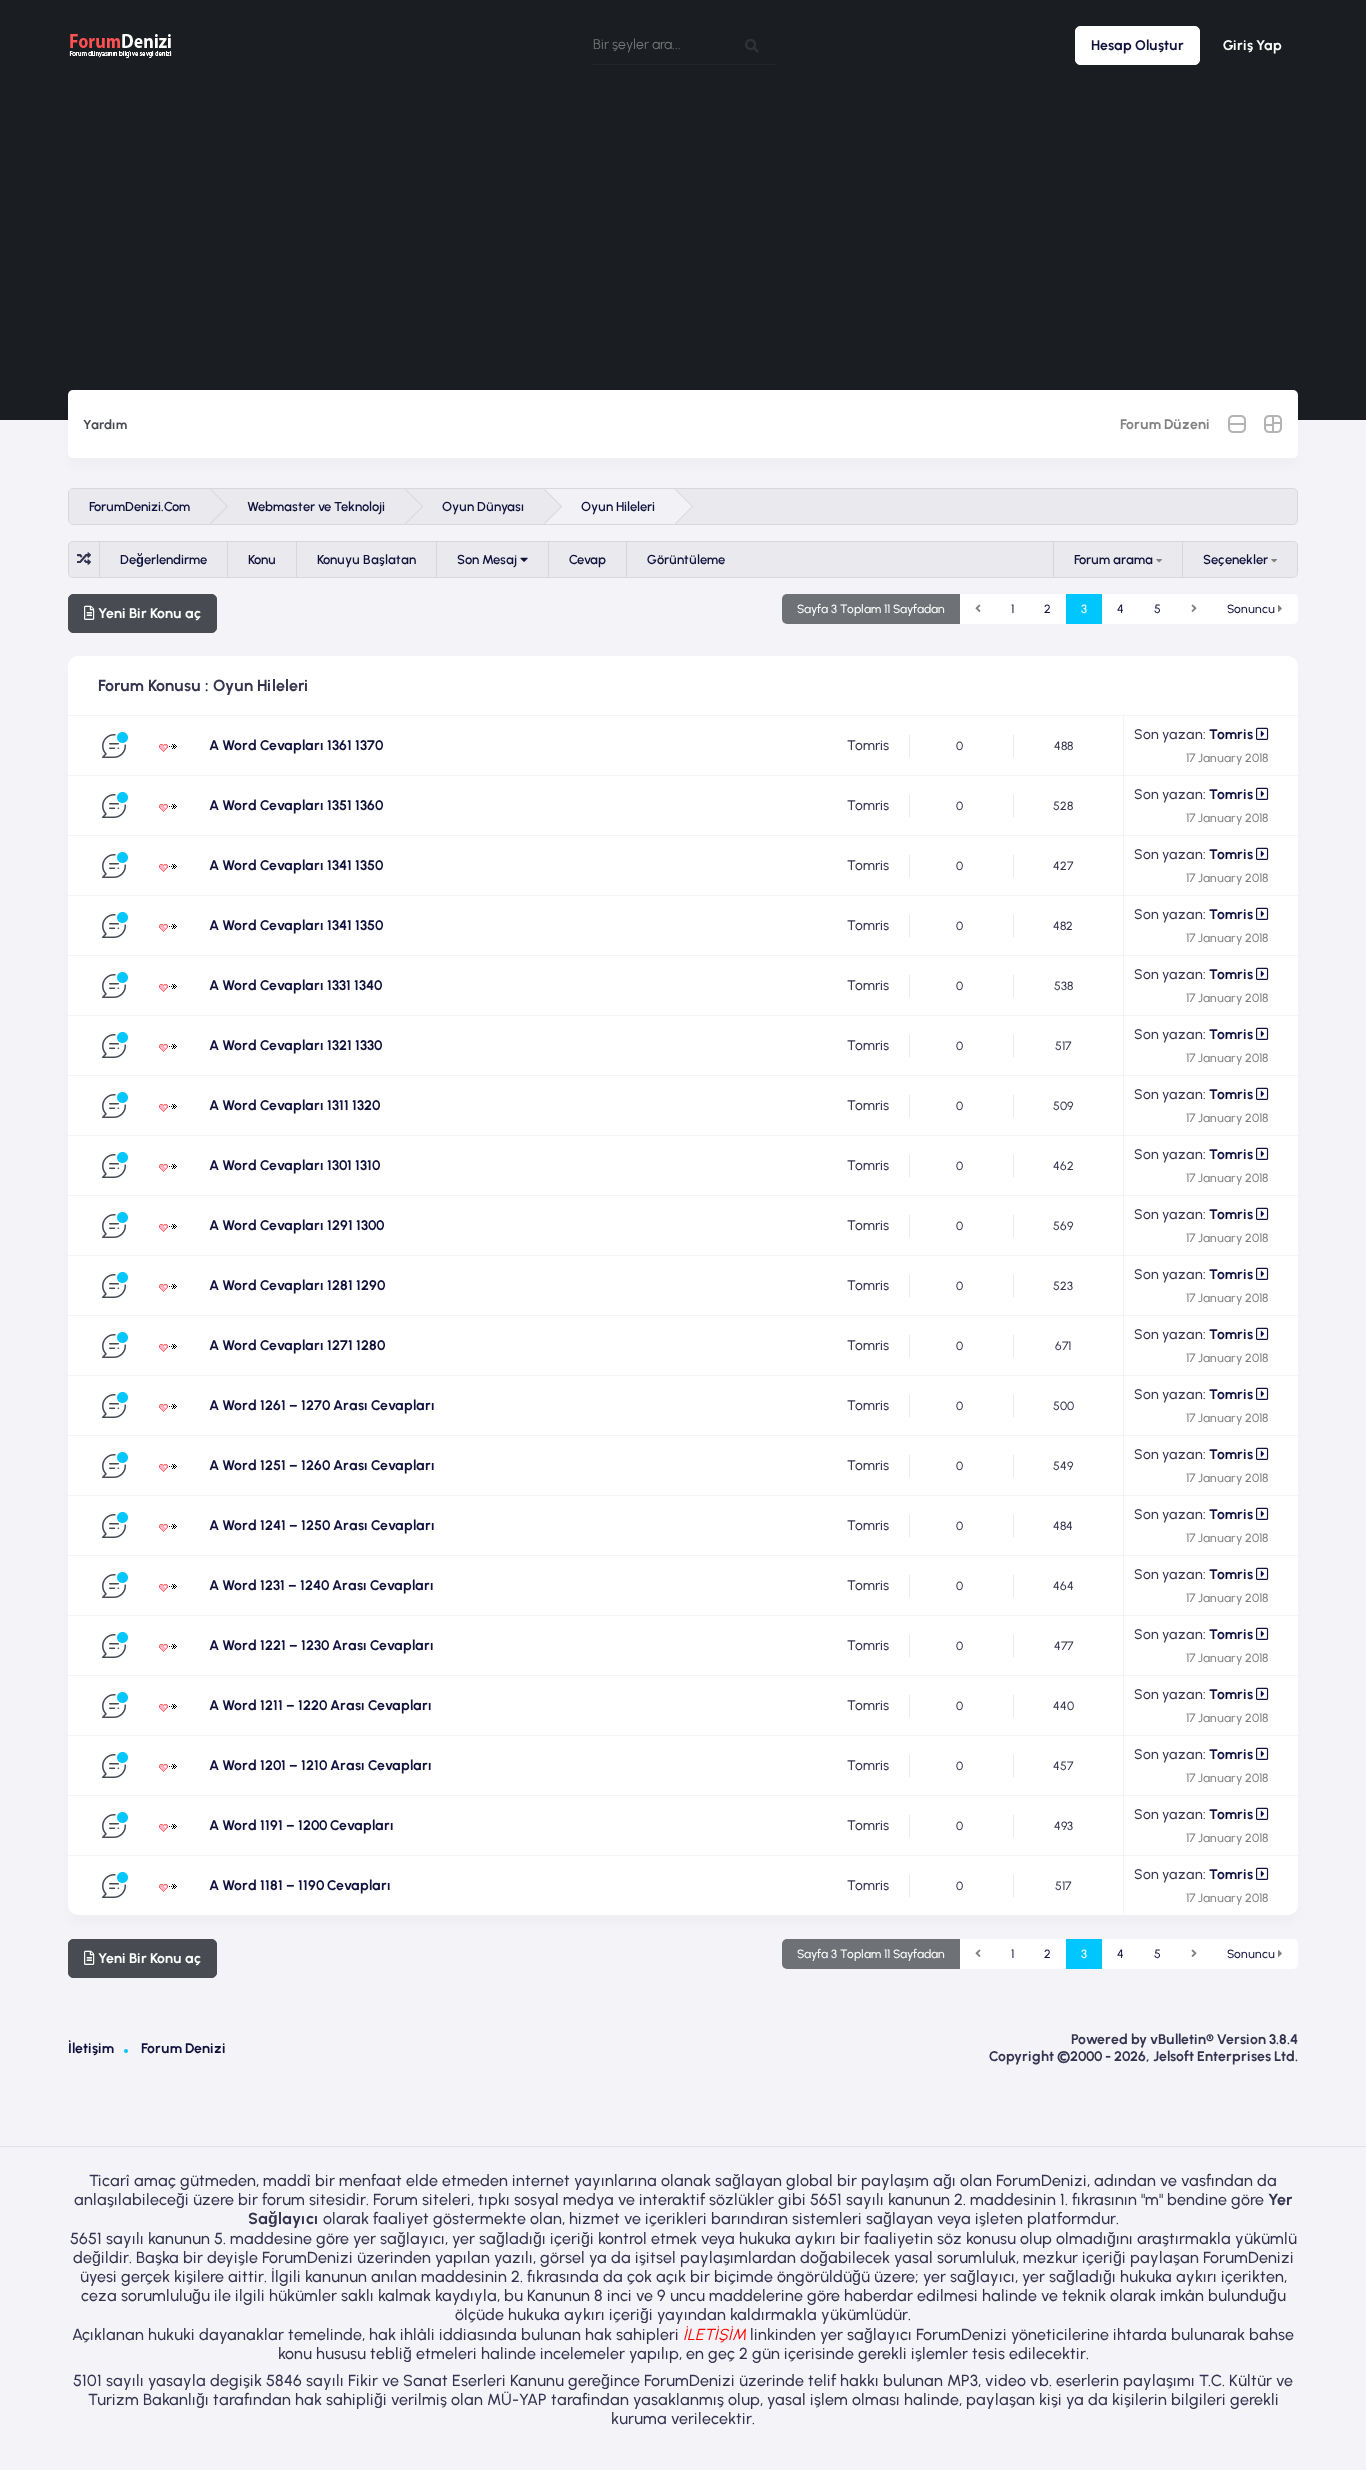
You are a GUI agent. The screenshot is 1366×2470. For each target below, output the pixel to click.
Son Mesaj (488, 559)
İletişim (91, 2048)
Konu (262, 559)
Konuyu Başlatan (366, 559)
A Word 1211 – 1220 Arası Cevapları (320, 1705)
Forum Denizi (183, 2048)
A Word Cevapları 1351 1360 (296, 805)
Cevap (587, 559)
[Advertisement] (683, 240)
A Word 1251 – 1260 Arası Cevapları (322, 1465)
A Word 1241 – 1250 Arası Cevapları (322, 1525)
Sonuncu (1252, 609)
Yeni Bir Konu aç (148, 613)
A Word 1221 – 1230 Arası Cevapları (321, 1645)
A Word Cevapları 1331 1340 (295, 985)
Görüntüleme (686, 559)
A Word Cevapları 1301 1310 (294, 1165)
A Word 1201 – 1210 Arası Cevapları (320, 1765)
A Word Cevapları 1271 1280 (297, 1345)
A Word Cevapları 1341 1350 (296, 865)
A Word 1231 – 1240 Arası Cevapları (321, 1585)
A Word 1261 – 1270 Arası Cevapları (322, 1405)
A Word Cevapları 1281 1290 (297, 1285)
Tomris (868, 745)
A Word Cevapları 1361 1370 (296, 745)
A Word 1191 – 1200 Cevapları (301, 1825)
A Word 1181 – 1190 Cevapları (300, 1885)
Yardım (105, 424)
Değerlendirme (163, 559)
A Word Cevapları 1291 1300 (296, 1225)
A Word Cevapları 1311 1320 (294, 1105)
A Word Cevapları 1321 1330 (295, 1045)
